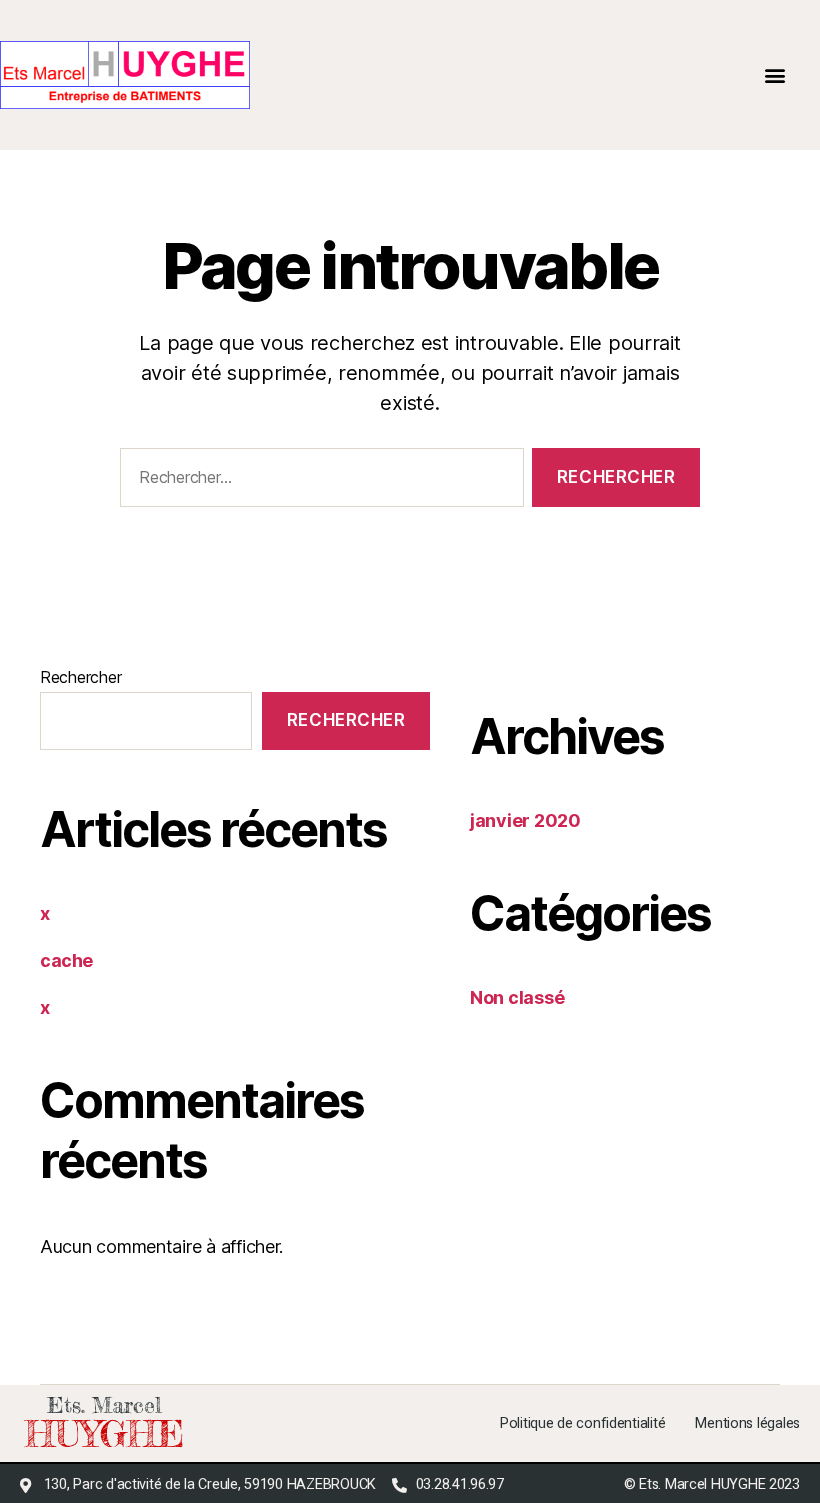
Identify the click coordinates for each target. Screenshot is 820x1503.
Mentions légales (747, 1424)
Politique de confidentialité (582, 1424)
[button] (775, 75)
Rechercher (80, 677)
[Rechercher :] (318, 481)
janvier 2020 (525, 820)
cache (66, 960)
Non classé (517, 997)
